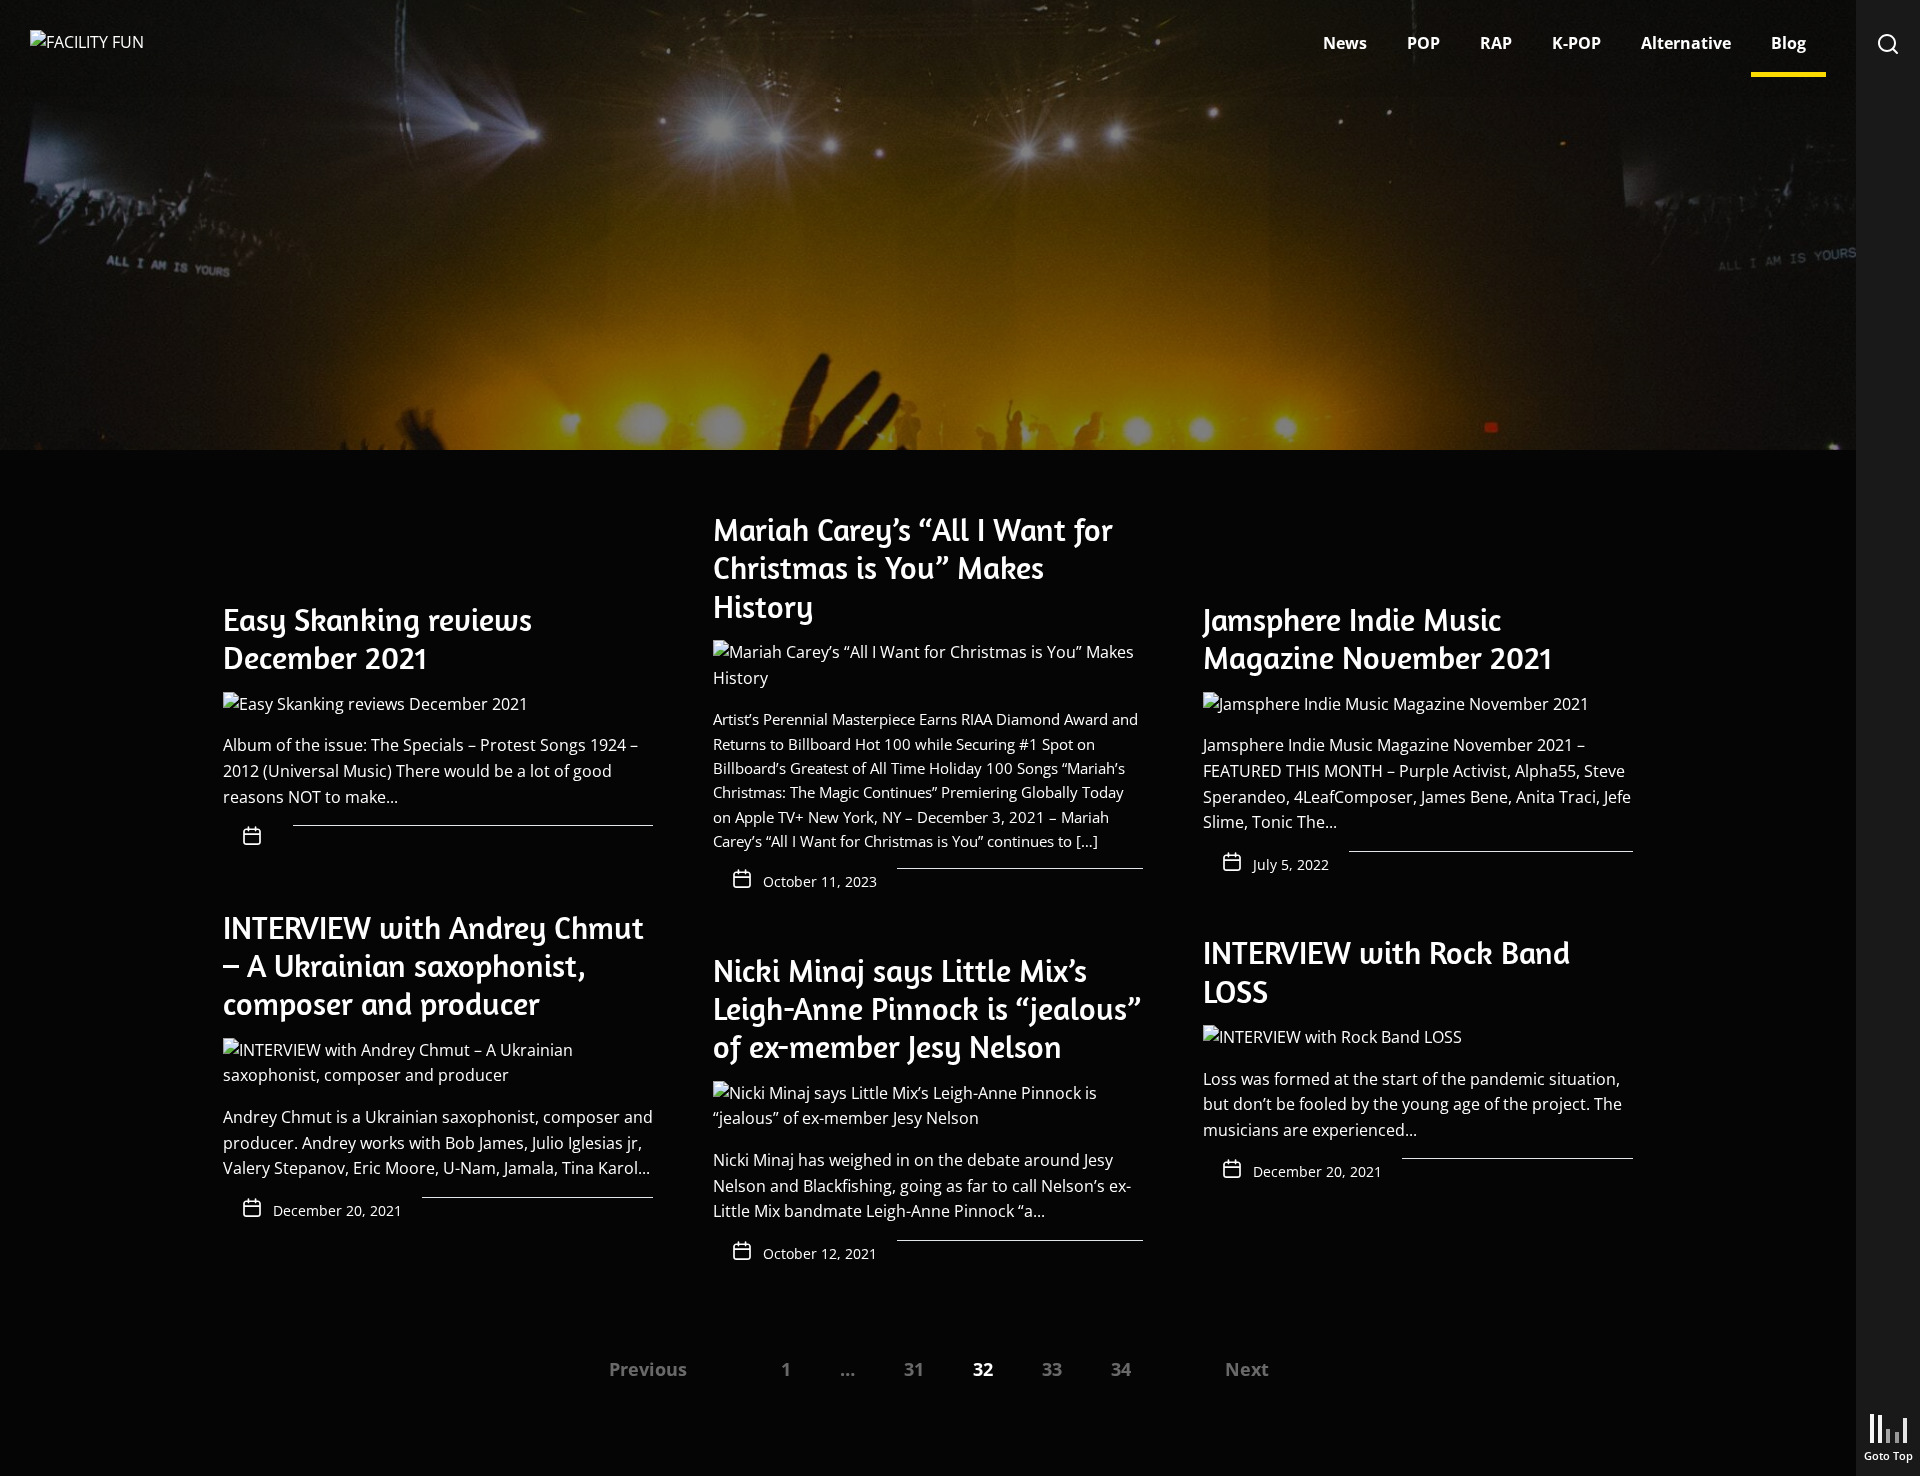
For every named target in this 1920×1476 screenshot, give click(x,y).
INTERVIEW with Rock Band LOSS (1386, 971)
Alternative (1686, 43)
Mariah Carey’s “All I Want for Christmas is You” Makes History (913, 567)
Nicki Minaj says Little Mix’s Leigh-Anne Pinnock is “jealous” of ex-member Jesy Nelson (927, 1008)
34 (1121, 1369)
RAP (1496, 43)
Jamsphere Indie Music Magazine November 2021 (1377, 638)
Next (1247, 1369)
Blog (1788, 43)
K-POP (1576, 43)
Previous (648, 1369)
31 (914, 1369)
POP (1423, 43)
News (1345, 43)
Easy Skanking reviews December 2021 (377, 638)
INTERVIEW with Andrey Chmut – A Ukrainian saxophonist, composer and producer (433, 965)
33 (1052, 1369)
